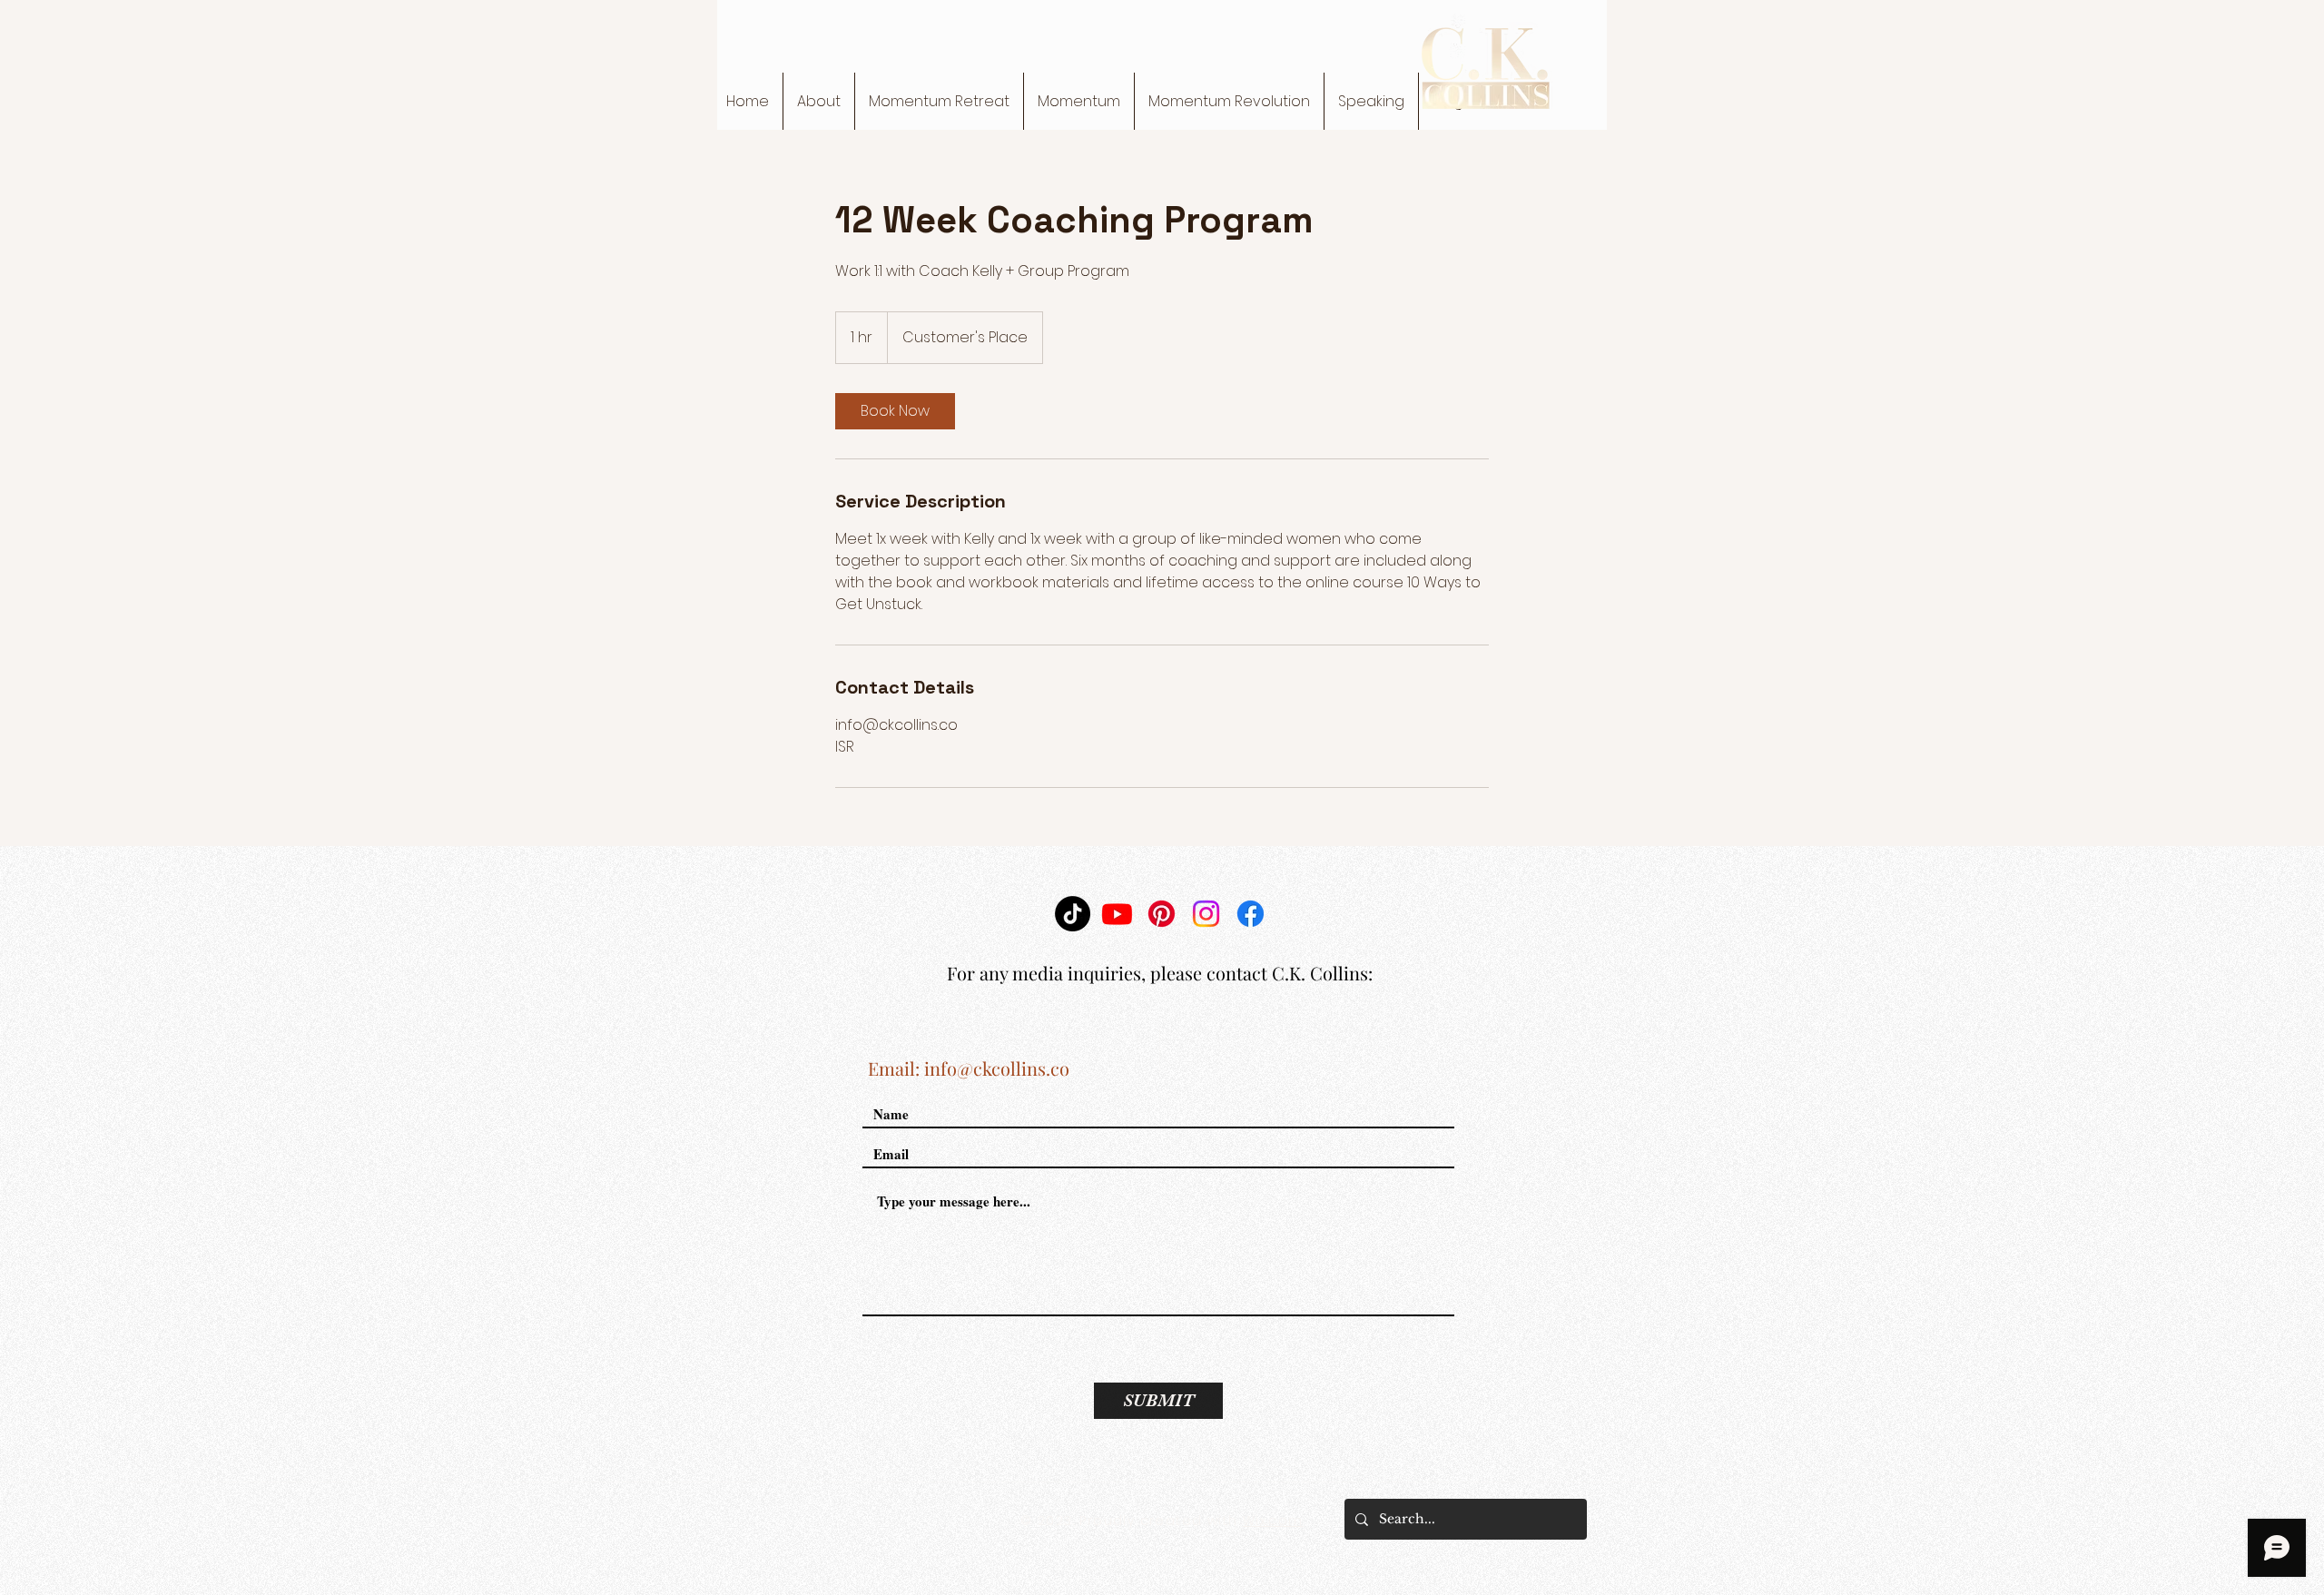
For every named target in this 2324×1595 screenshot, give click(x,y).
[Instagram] (1206, 914)
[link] (895, 411)
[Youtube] (1117, 914)
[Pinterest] (1162, 914)
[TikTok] (1073, 914)
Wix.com (1273, 1521)
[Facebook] (1251, 914)
